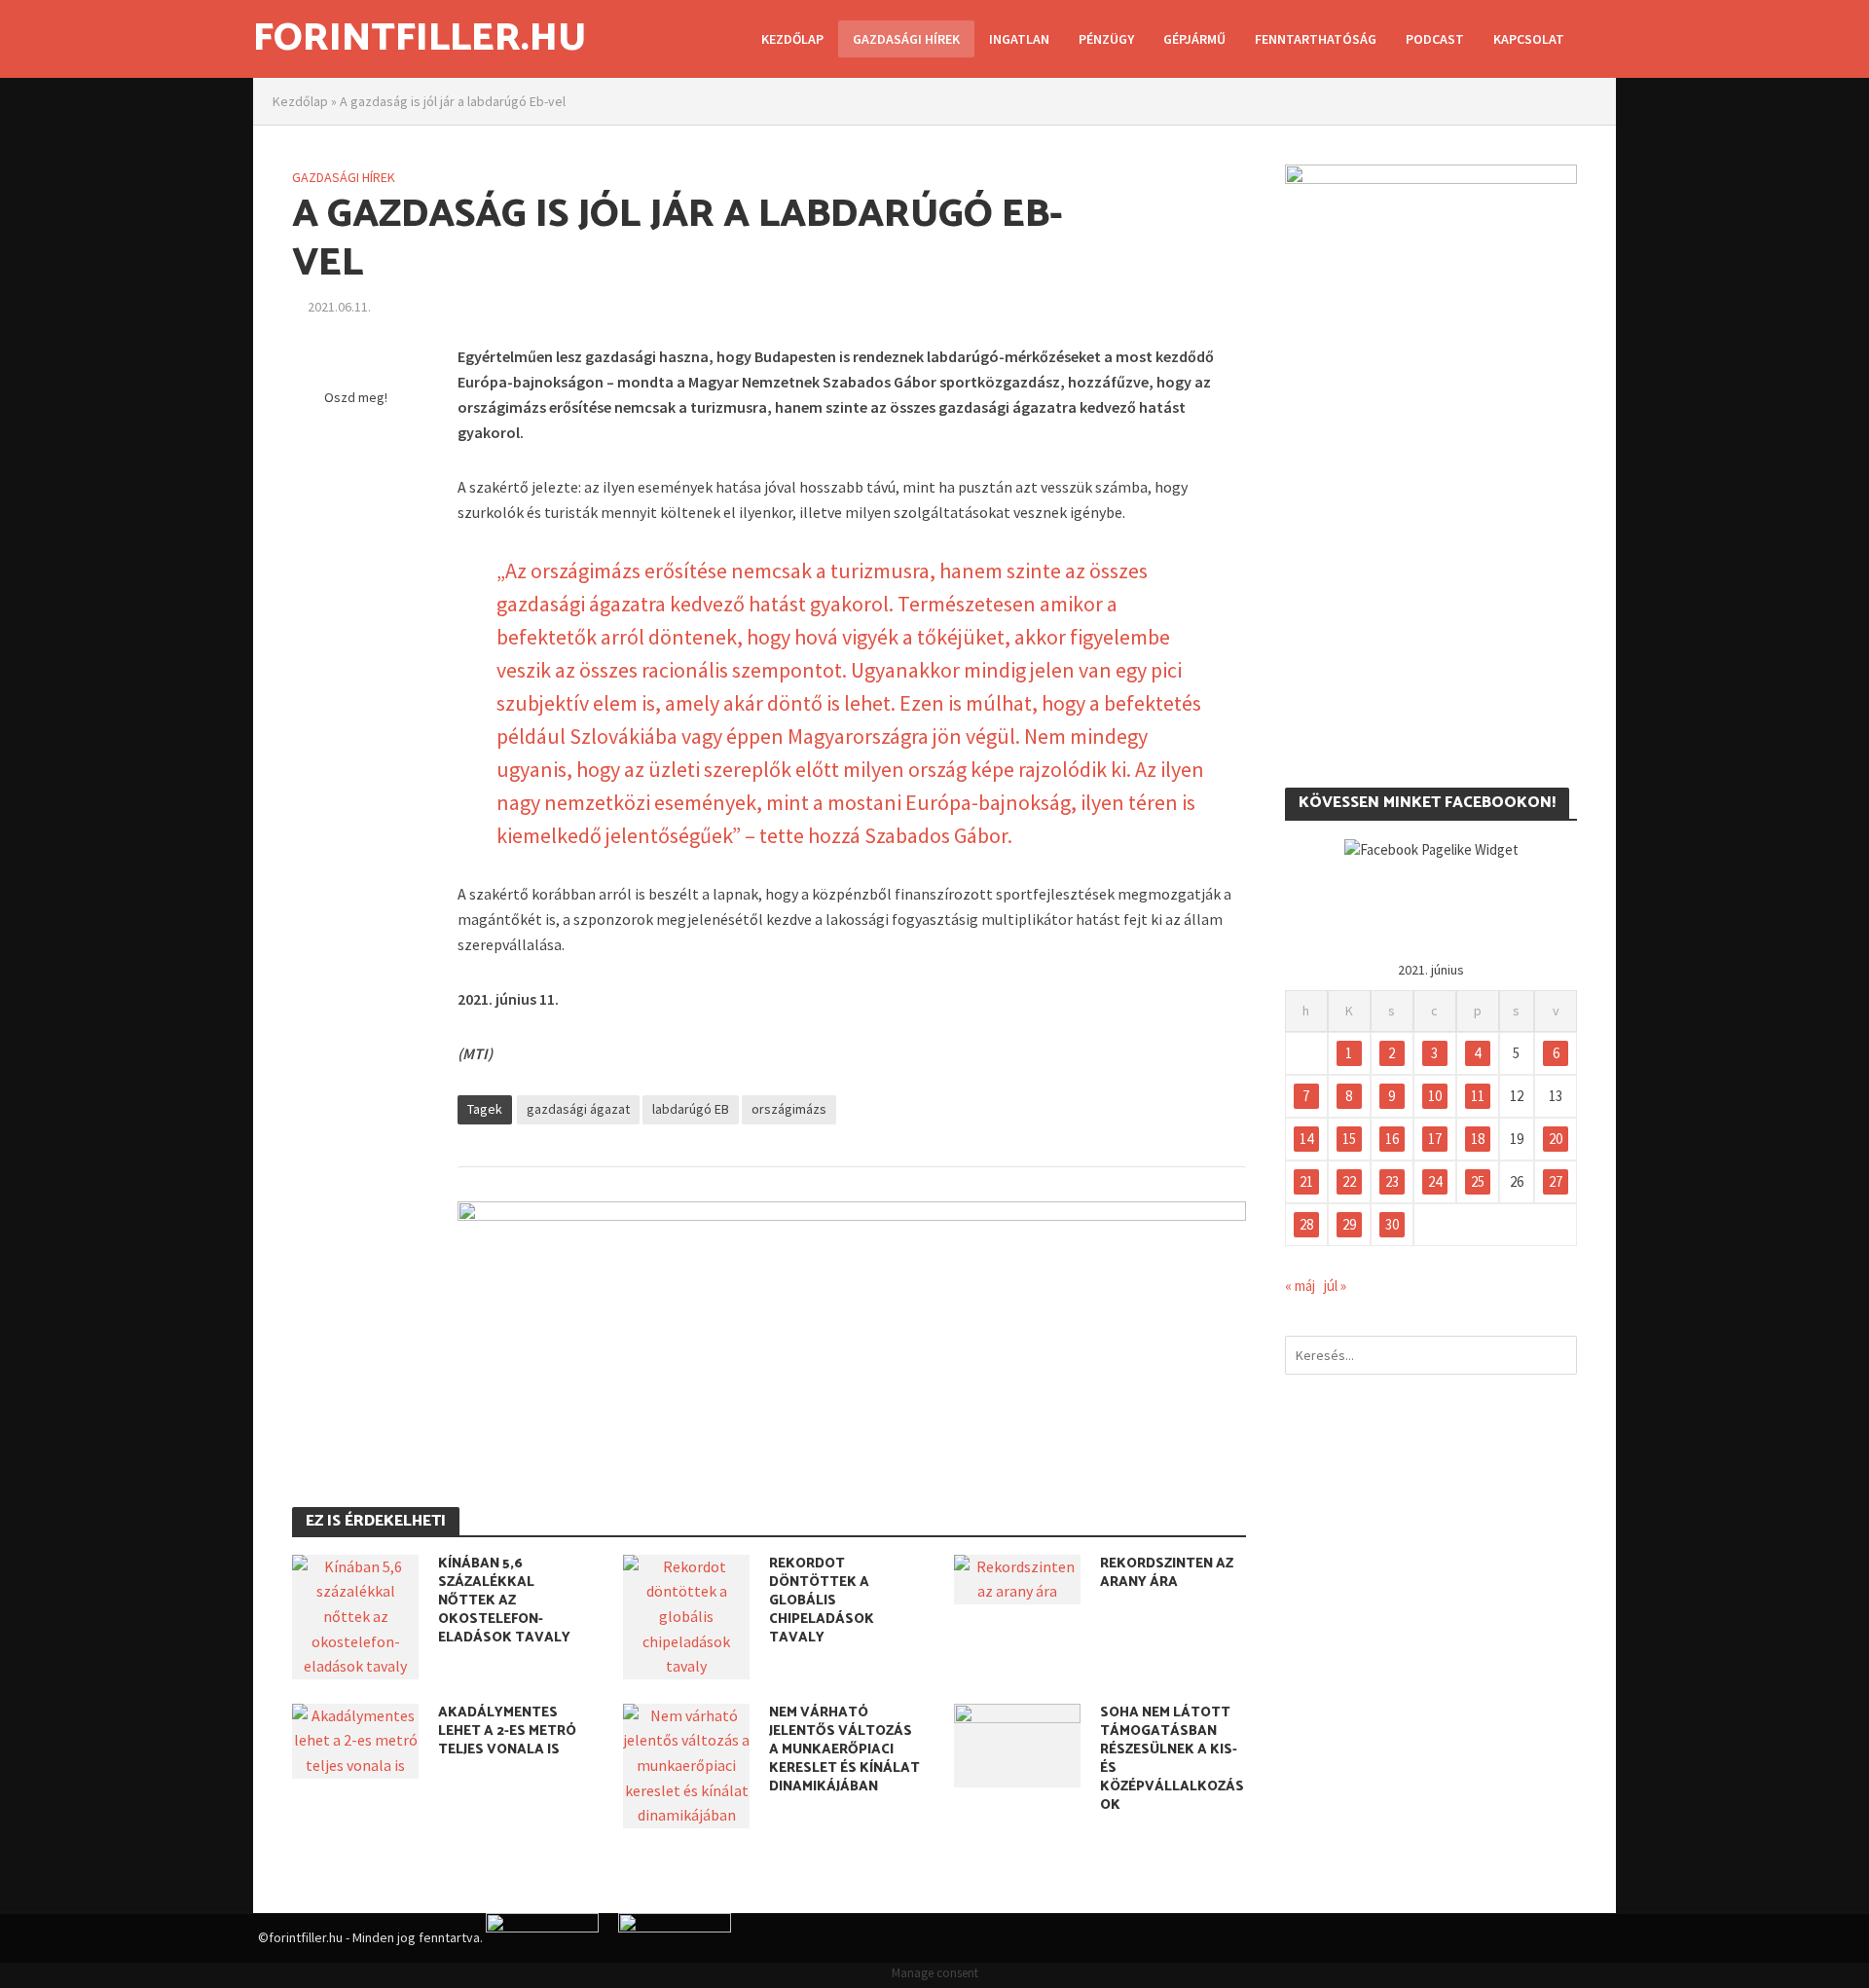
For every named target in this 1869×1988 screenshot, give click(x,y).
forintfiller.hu (420, 39)
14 (1306, 1139)
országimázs (789, 1109)
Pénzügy (1106, 39)
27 (1556, 1181)
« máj (1300, 1286)
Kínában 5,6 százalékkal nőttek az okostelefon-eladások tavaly (504, 1601)
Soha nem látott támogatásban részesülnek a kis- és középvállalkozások (1172, 1759)
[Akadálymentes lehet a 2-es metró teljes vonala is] (355, 1739)
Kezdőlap (792, 39)
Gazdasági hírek (906, 39)
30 (1392, 1224)
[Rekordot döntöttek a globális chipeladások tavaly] (686, 1615)
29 (1349, 1224)
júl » (1335, 1286)
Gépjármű (1194, 39)
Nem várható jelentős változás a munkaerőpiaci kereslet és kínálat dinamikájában (844, 1750)
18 (1478, 1139)
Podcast (1435, 39)
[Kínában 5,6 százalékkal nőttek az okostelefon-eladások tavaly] (355, 1615)
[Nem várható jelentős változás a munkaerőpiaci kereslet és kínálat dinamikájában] (686, 1764)
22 (1349, 1181)
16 (1392, 1139)
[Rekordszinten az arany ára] (1017, 1577)
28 (1306, 1224)
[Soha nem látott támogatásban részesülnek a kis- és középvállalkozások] (1017, 1744)
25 (1478, 1181)
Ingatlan (1019, 39)
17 (1435, 1139)
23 (1392, 1181)
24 (1435, 1181)
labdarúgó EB (691, 1109)
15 (1349, 1139)
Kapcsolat (1529, 39)
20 (1556, 1139)
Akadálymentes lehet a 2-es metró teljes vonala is (507, 1731)
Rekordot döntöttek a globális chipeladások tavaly (822, 1601)
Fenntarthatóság (1316, 39)
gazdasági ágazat (578, 1109)
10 (1435, 1096)
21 (1306, 1181)
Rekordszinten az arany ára (1167, 1573)
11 (1478, 1096)
